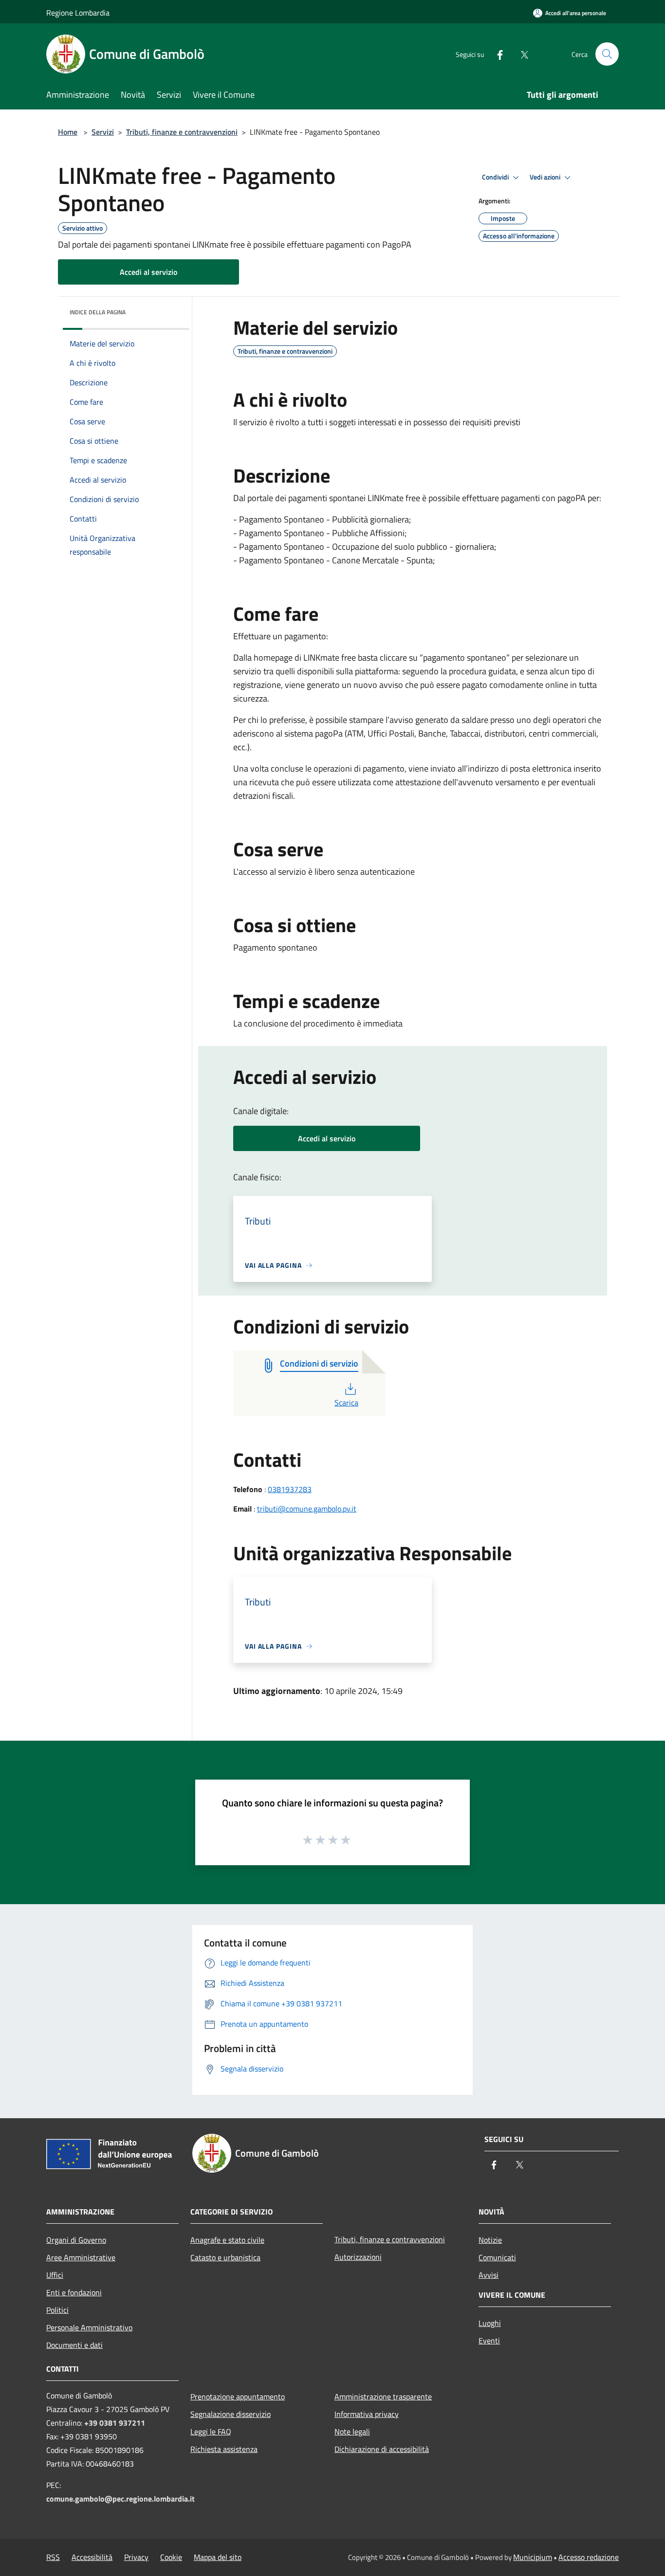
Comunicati (497, 2257)
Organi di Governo (76, 2240)
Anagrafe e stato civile (227, 2240)
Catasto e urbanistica (225, 2257)
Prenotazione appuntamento (238, 2396)
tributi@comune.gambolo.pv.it (307, 1509)
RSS (53, 2557)
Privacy (136, 2557)
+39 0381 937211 (115, 2423)
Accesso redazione (589, 2557)
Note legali (352, 2432)
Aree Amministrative (81, 2257)
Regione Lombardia (78, 13)
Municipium (533, 2557)
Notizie (490, 2240)
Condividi (496, 177)
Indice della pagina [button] (98, 312)
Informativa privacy (367, 2414)
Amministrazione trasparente (383, 2396)
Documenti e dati (74, 2345)
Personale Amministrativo (89, 2327)
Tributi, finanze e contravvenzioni (182, 132)
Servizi (103, 132)
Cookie (171, 2557)
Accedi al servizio (148, 272)
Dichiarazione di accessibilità (382, 2449)
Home (68, 132)
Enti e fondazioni (74, 2292)
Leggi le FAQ (211, 2432)
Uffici (55, 2275)
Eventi (489, 2341)
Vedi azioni (546, 177)
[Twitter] (520, 54)
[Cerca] (607, 54)
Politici (57, 2310)
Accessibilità (92, 2557)
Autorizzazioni (358, 2257)
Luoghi (490, 2323)
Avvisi (489, 2275)
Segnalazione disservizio (231, 2414)
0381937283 (290, 1489)
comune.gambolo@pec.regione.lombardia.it (120, 2499)
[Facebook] (496, 54)
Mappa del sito (218, 2557)
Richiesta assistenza (224, 2449)
